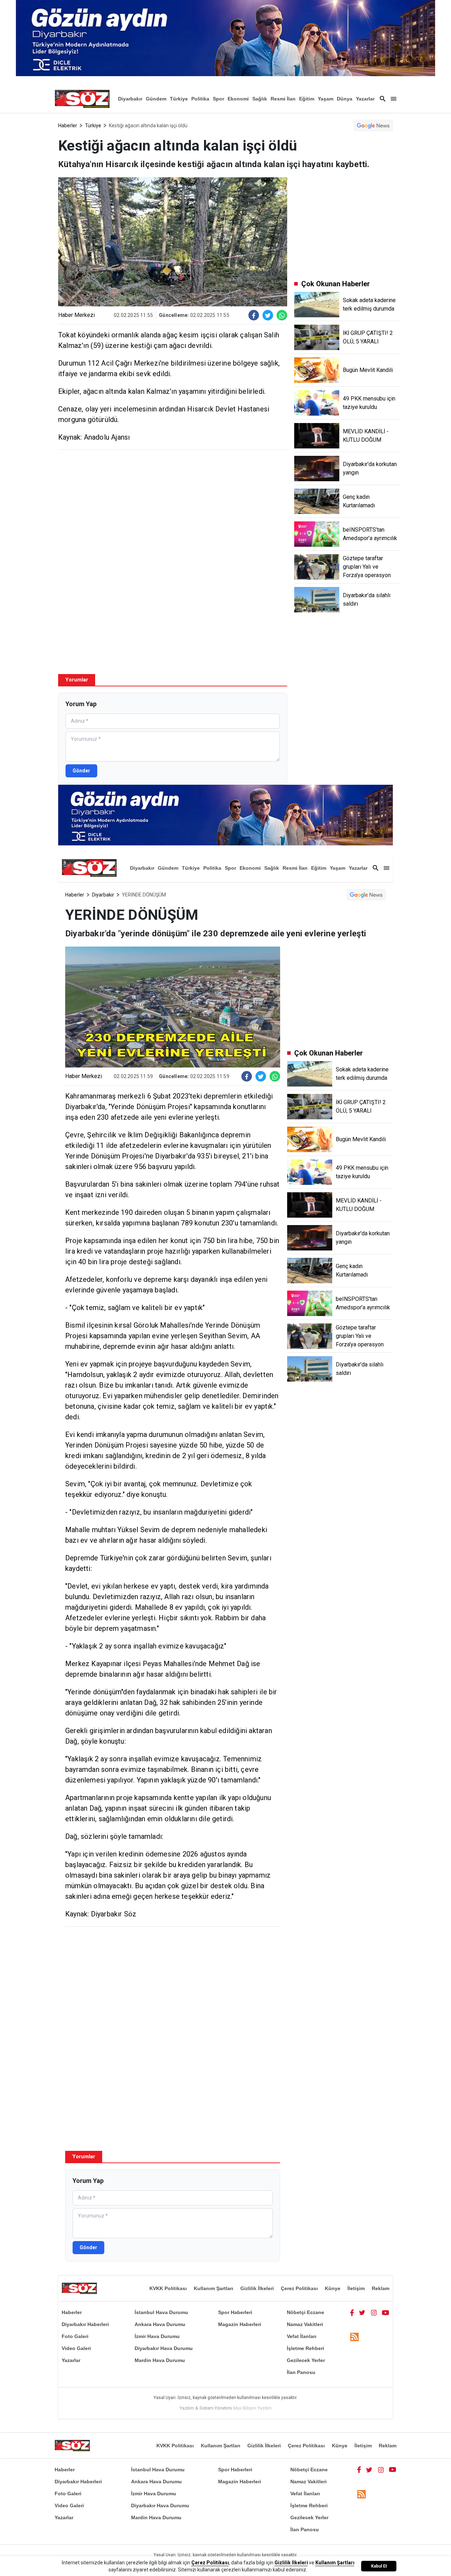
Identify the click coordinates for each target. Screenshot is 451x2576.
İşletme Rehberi (305, 2348)
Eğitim (307, 99)
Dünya (345, 99)
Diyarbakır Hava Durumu (164, 2348)
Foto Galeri (75, 2336)
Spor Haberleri (235, 2312)
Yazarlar (365, 99)
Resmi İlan (283, 99)
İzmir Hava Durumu (157, 2336)
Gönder (81, 771)
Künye (333, 2288)
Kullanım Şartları (214, 2288)
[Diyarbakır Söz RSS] (354, 2337)
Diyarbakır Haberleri (85, 2324)
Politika (200, 99)
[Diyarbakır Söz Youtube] (386, 2312)
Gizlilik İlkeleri (257, 2288)
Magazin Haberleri (240, 2324)
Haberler (68, 126)
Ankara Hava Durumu (160, 2324)
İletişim (356, 2288)
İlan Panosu (301, 2372)
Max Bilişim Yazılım (252, 2408)
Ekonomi (238, 99)
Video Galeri (76, 2348)
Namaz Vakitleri (305, 2324)
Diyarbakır (130, 99)
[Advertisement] (173, 506)
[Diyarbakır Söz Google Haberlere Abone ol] (373, 126)
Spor (218, 99)
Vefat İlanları (302, 2336)
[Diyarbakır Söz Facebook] (352, 2312)
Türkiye (179, 99)
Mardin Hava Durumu (160, 2360)
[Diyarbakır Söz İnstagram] (374, 2312)
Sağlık (260, 99)
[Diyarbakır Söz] (82, 99)
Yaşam (326, 99)
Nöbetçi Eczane (305, 2312)
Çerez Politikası (299, 2288)
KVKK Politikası (168, 2288)
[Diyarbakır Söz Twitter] (362, 2312)
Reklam (381, 2288)
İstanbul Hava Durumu (161, 2312)
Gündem (156, 99)
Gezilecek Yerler (306, 2360)
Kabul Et (379, 2566)
